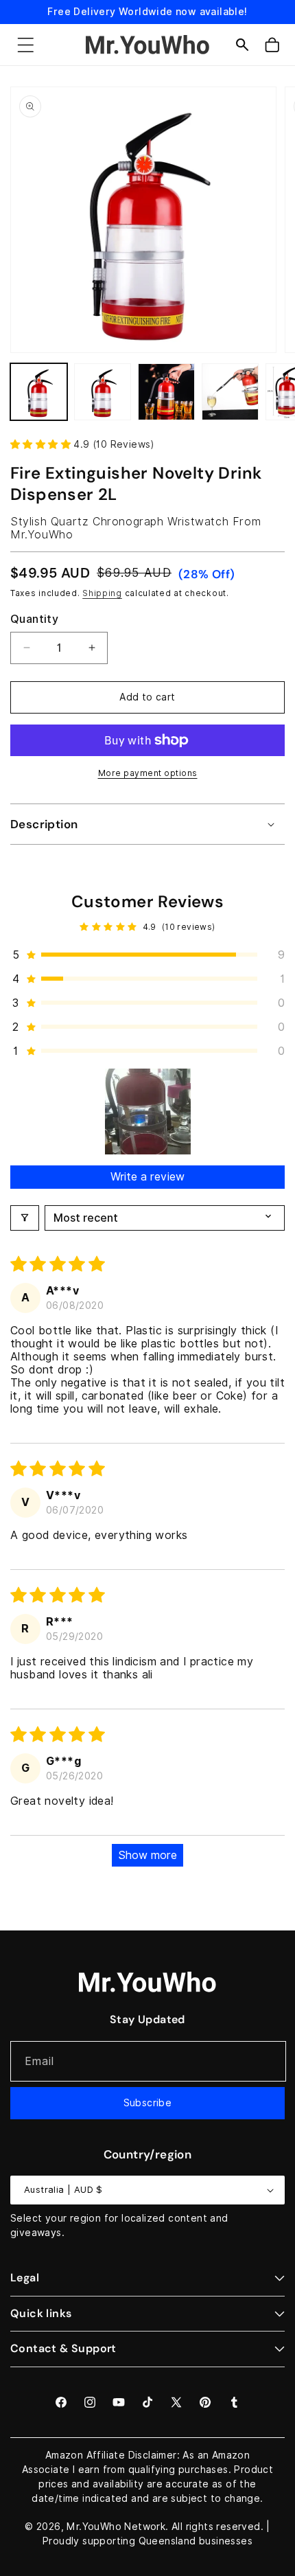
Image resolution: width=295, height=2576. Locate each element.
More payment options (148, 773)
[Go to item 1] (148, 1112)
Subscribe (148, 2103)
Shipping (102, 593)
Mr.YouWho (94, 2527)
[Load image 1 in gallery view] (39, 392)
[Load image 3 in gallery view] (166, 392)
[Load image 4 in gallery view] (230, 392)
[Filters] (25, 1218)
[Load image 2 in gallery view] (103, 392)
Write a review (147, 1177)
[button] (25, 45)
